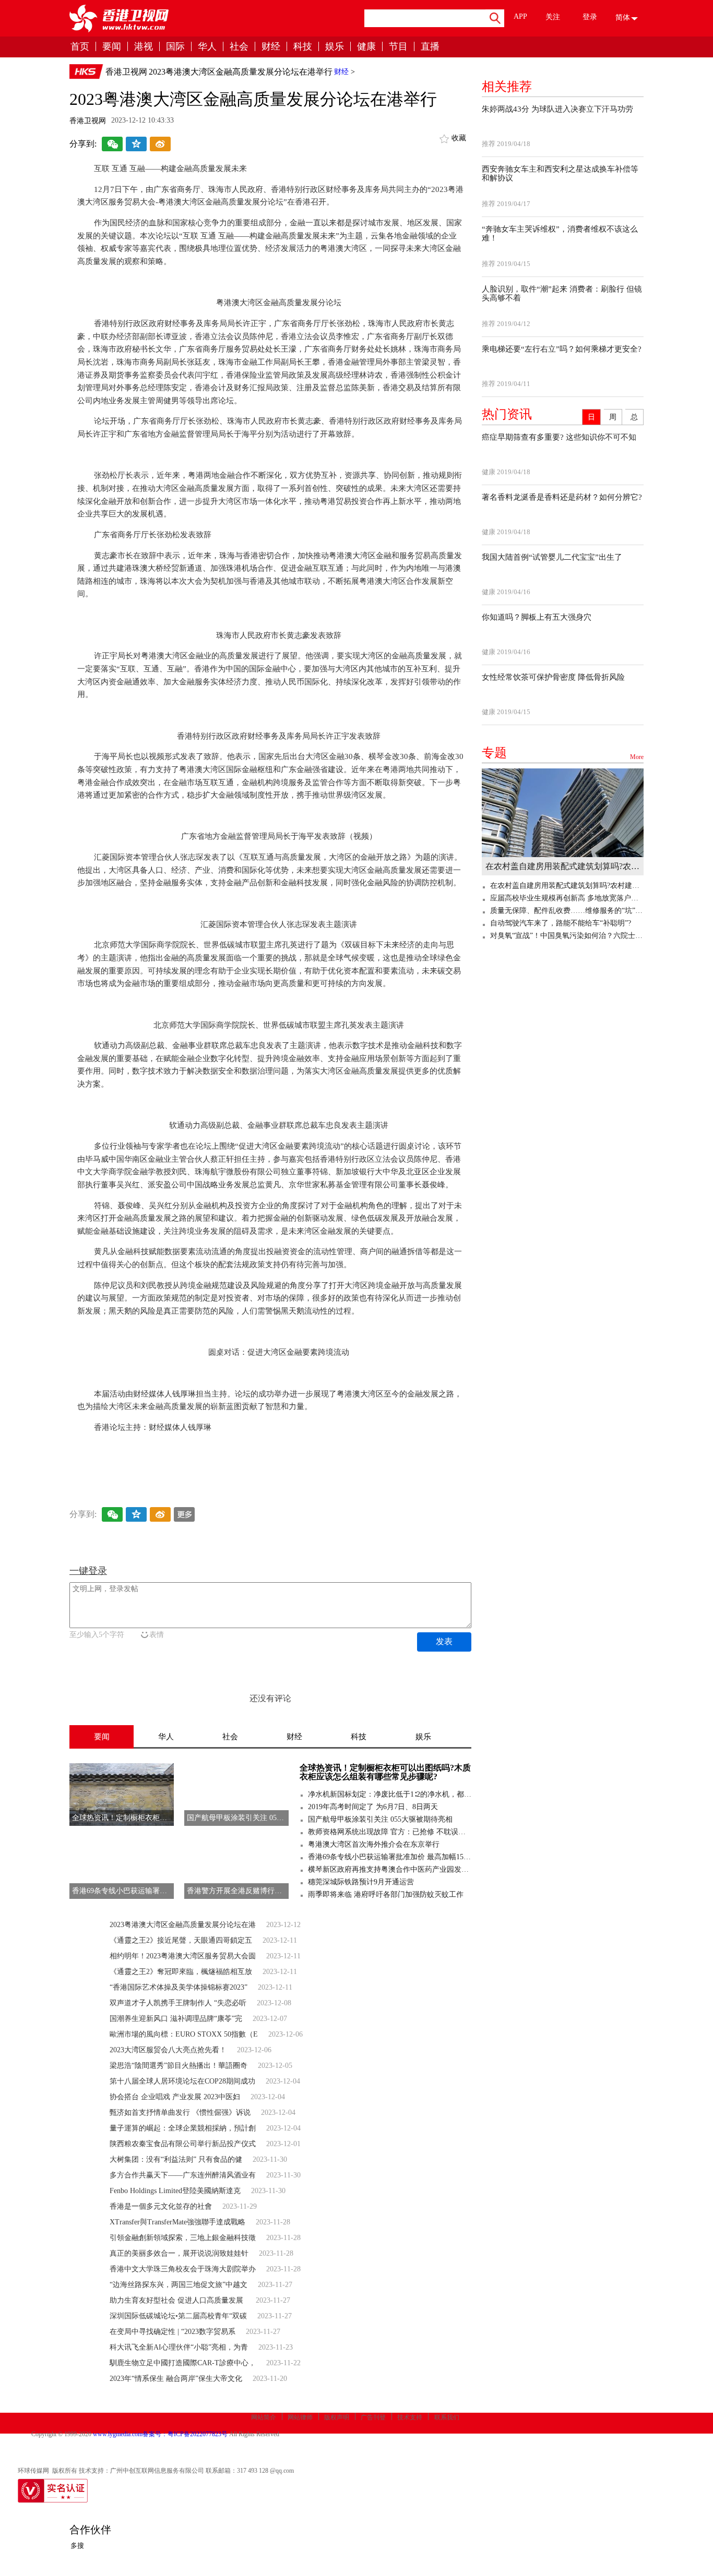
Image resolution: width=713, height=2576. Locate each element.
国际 (175, 47)
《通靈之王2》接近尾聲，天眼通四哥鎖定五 (181, 1940)
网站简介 (264, 2417)
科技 (303, 47)
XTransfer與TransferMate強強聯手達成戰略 (177, 2222)
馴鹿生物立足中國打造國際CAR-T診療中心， (183, 2363)
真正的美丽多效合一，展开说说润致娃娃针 (179, 2253)
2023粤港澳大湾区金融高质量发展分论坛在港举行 (241, 72)
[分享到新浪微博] (160, 145)
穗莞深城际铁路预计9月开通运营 (361, 1882)
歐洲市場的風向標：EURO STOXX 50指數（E (184, 2034)
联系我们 (447, 2417)
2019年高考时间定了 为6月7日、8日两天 (373, 1807)
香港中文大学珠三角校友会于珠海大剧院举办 (183, 2269)
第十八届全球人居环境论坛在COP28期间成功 (182, 2081)
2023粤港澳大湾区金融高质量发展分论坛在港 (183, 1925)
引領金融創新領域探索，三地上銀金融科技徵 (183, 2238)
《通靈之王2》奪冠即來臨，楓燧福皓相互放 (181, 1972)
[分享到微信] (112, 145)
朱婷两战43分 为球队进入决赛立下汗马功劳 (557, 109)
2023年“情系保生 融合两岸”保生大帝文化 (176, 2379)
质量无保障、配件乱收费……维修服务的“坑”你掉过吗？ (567, 911)
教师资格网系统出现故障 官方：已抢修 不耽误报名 (390, 1832)
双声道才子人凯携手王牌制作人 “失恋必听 (178, 2003)
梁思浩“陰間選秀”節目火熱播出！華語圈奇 (179, 2066)
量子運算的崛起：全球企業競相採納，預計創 (183, 2128)
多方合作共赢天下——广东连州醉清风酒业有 (183, 2175)
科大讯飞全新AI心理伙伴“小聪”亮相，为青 (179, 2347)
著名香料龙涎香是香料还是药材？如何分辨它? (562, 497)
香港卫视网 (126, 72)
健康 (366, 47)
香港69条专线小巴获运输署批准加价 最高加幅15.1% (390, 1857)
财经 (271, 47)
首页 (80, 47)
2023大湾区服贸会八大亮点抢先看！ (168, 2050)
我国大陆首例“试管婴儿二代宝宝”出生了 (552, 557)
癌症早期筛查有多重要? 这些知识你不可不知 (559, 437)
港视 (144, 47)
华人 (207, 47)
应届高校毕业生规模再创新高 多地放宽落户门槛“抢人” (567, 898)
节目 (398, 47)
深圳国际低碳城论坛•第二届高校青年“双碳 (178, 2316)
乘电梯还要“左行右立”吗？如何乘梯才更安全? (562, 349)
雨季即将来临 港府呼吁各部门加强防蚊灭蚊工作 (386, 1894)
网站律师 (300, 2417)
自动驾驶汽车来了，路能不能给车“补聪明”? (561, 923)
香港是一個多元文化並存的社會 (161, 2206)
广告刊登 (373, 2417)
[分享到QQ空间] (136, 145)
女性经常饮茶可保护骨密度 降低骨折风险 (553, 677)
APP (520, 16)
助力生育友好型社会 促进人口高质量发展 (177, 2300)
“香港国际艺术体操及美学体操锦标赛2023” (179, 1987)
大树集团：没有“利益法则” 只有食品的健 (176, 2159)
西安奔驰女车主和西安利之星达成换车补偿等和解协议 (560, 173)
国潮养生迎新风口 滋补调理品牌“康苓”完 (176, 2019)
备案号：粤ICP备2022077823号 (185, 2434)
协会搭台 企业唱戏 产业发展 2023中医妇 (175, 2097)
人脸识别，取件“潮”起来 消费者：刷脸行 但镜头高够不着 (562, 293)
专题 (563, 753)
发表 (444, 1641)
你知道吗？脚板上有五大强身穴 (537, 617)
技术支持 (410, 2417)
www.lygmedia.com (118, 2434)
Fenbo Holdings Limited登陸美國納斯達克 (175, 2191)
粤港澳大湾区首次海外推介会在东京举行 (374, 1844)
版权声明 (337, 2417)
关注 (553, 17)
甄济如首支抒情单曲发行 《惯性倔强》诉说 (180, 2112)
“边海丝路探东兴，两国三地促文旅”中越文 (179, 2285)
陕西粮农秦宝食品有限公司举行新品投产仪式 (183, 2144)
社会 (239, 47)
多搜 (77, 2545)
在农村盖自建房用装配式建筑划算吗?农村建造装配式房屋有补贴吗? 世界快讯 (563, 866)
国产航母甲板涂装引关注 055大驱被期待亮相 (380, 1819)
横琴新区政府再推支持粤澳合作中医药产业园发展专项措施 (390, 1869)
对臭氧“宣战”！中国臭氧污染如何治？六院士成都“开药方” (567, 936)
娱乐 (335, 47)
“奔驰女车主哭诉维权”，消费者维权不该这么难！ (560, 233)
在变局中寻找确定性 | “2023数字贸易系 (173, 2332)
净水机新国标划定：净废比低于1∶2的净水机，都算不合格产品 (390, 1794)
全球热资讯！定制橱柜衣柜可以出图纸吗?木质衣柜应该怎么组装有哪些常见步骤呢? (385, 1772)
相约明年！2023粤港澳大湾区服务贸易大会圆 (183, 1956)
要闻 (112, 47)
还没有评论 (270, 1698)
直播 (430, 47)
